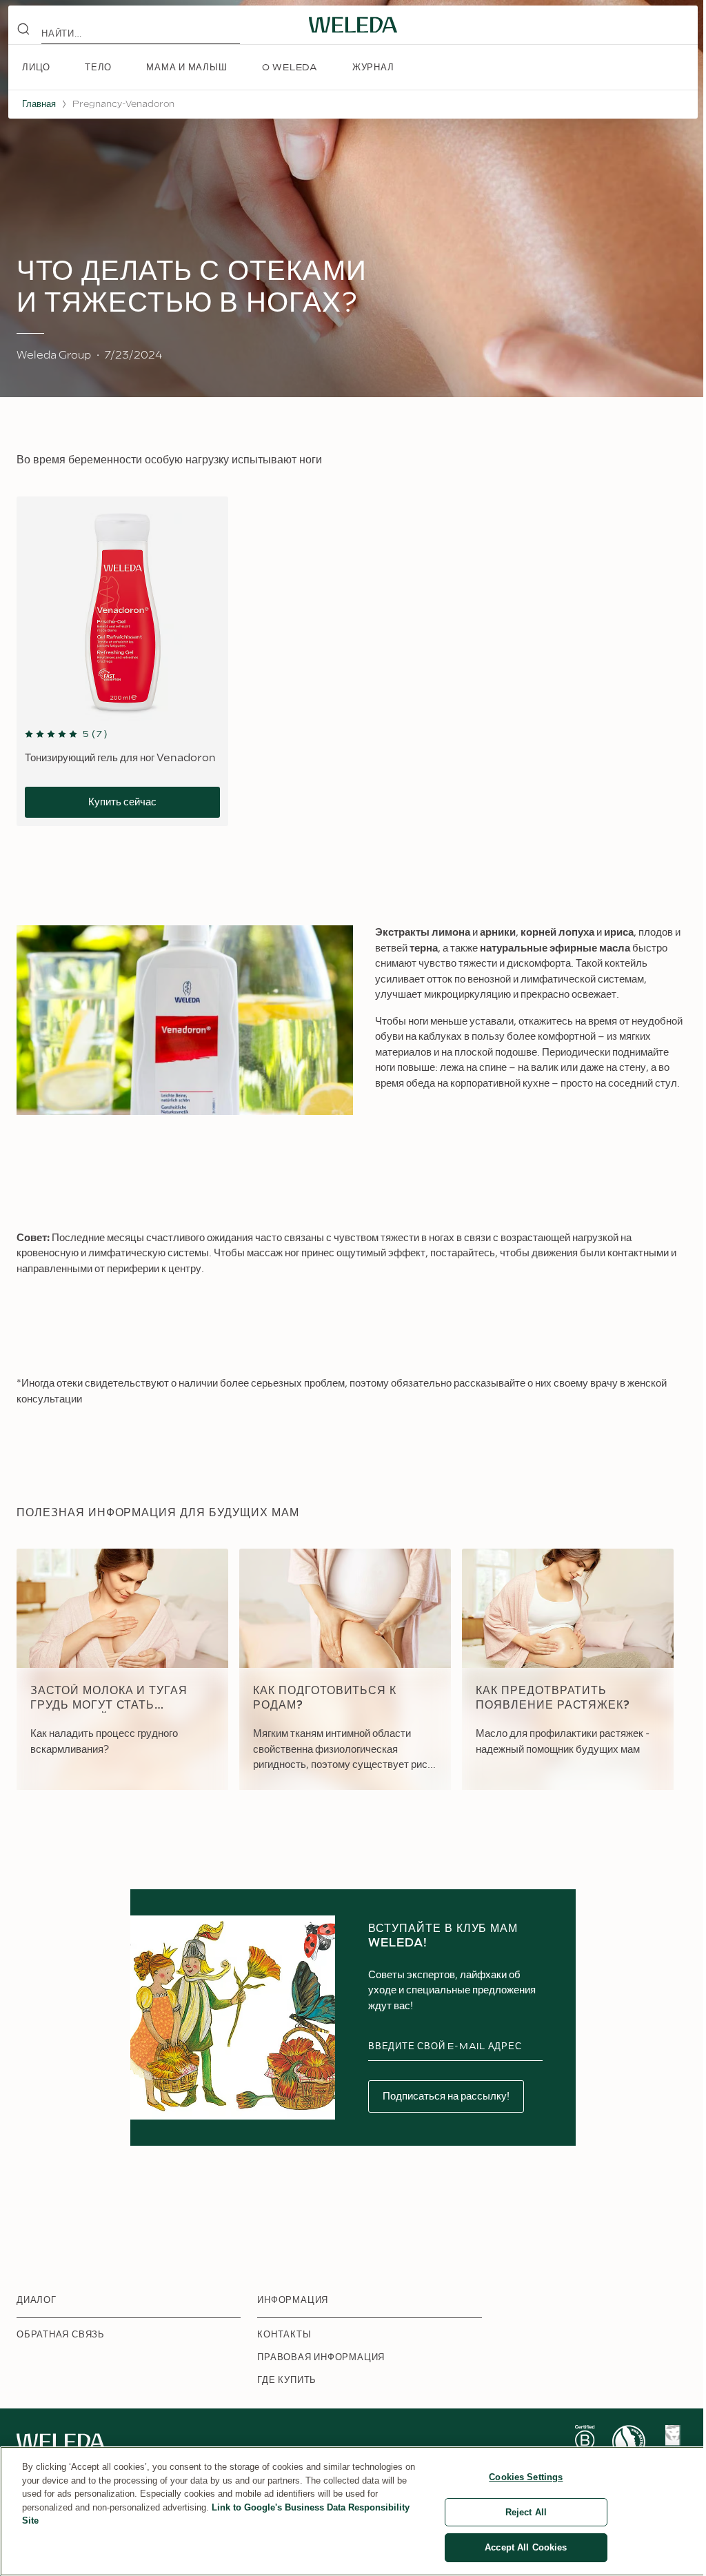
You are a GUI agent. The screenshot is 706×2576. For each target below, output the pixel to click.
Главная (39, 104)
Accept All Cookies (526, 2547)
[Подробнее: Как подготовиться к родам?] (345, 1669)
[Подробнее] (585, 2442)
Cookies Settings (526, 2477)
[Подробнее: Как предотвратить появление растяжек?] (568, 1669)
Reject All (526, 2512)
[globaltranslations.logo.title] (353, 25)
